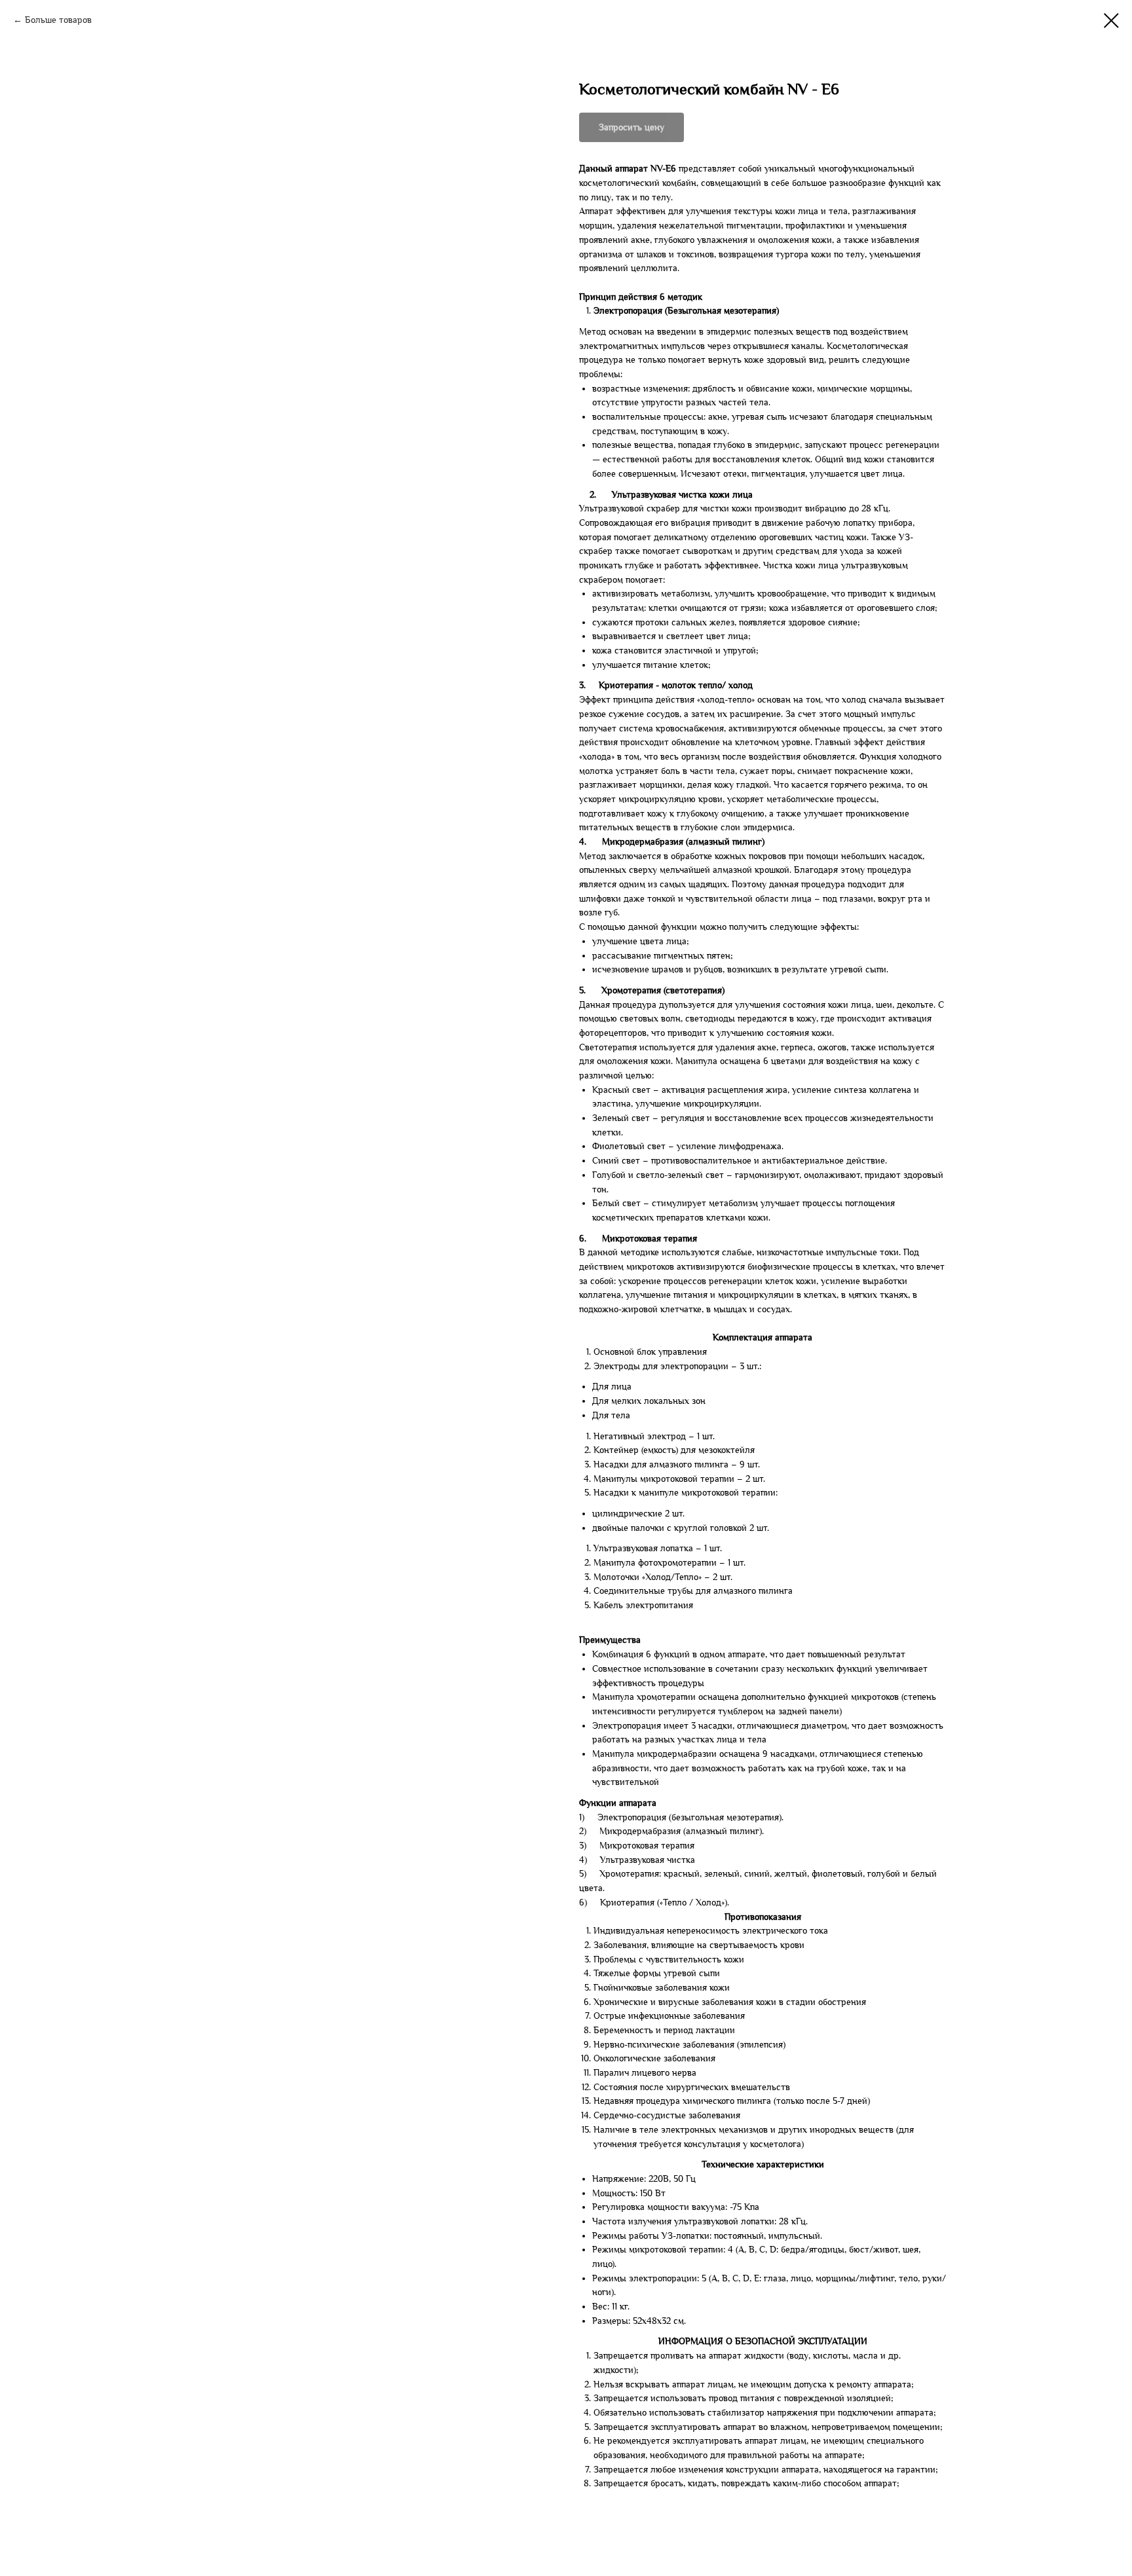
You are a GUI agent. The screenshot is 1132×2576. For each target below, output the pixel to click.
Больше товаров (58, 20)
